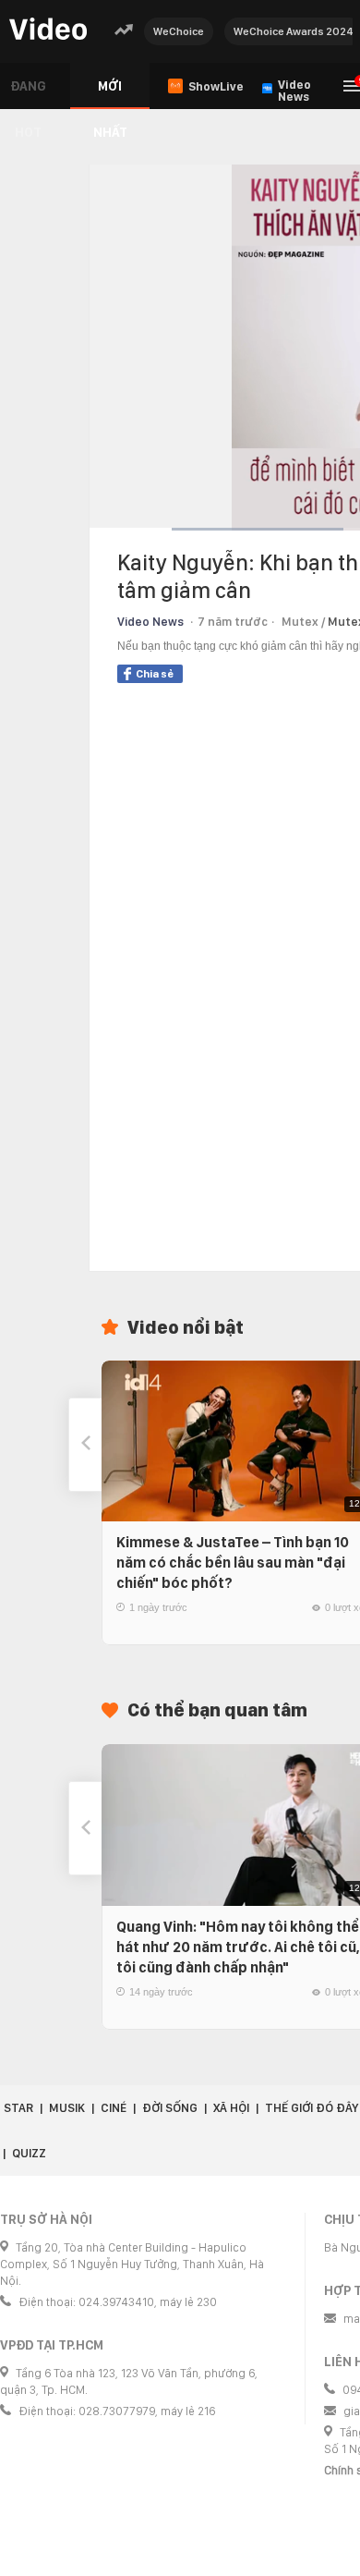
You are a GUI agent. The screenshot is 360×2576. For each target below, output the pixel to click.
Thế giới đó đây (312, 2108)
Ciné (114, 2108)
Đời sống (170, 2108)
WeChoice (179, 31)
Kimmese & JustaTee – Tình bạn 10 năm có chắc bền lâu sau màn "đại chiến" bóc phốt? (233, 1563)
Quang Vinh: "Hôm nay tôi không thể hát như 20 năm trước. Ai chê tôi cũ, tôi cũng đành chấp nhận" (238, 1947)
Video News (150, 622)
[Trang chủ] (48, 30)
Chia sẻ (155, 674)
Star (18, 2108)
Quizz (29, 2153)
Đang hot (28, 94)
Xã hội (231, 2108)
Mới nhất (110, 94)
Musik (67, 2108)
